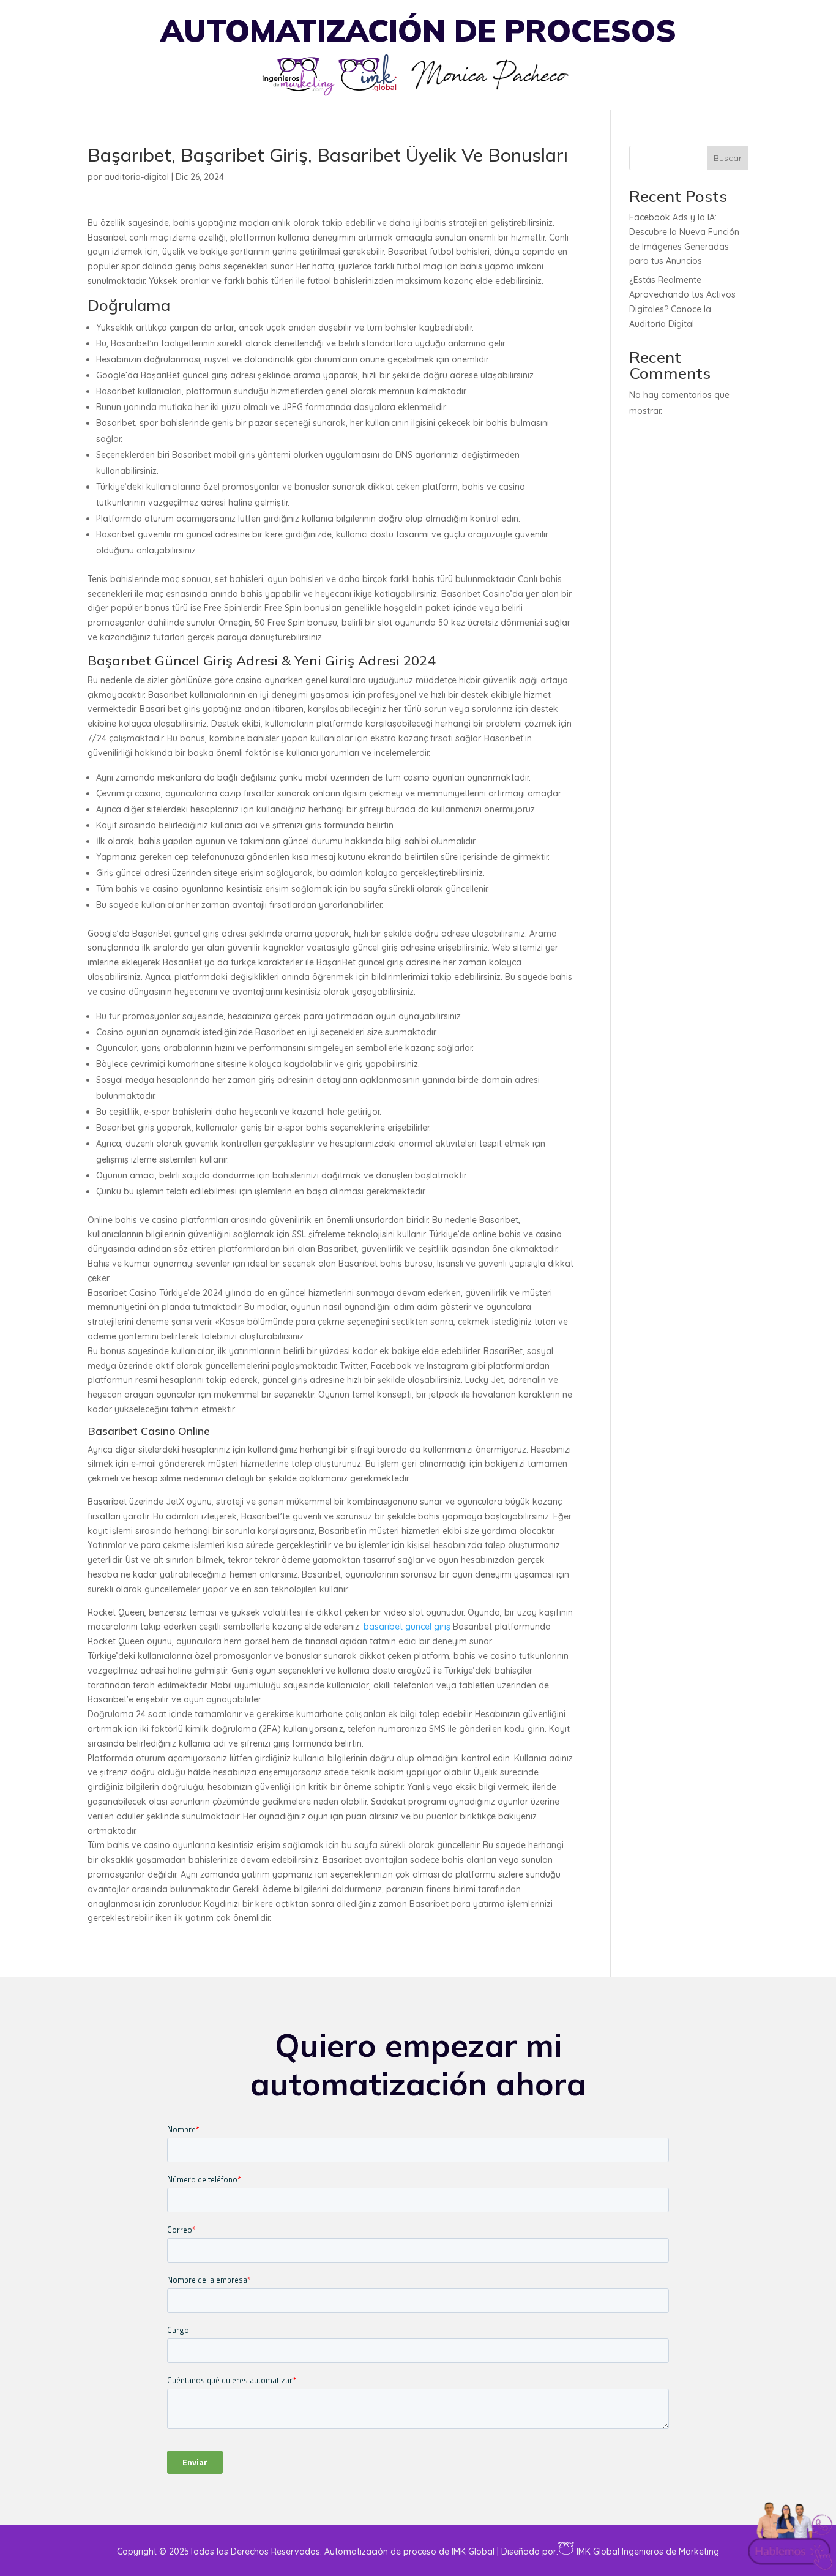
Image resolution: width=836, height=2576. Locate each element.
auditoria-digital (136, 177)
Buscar (728, 158)
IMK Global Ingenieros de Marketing (648, 2552)
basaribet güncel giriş (407, 1627)
